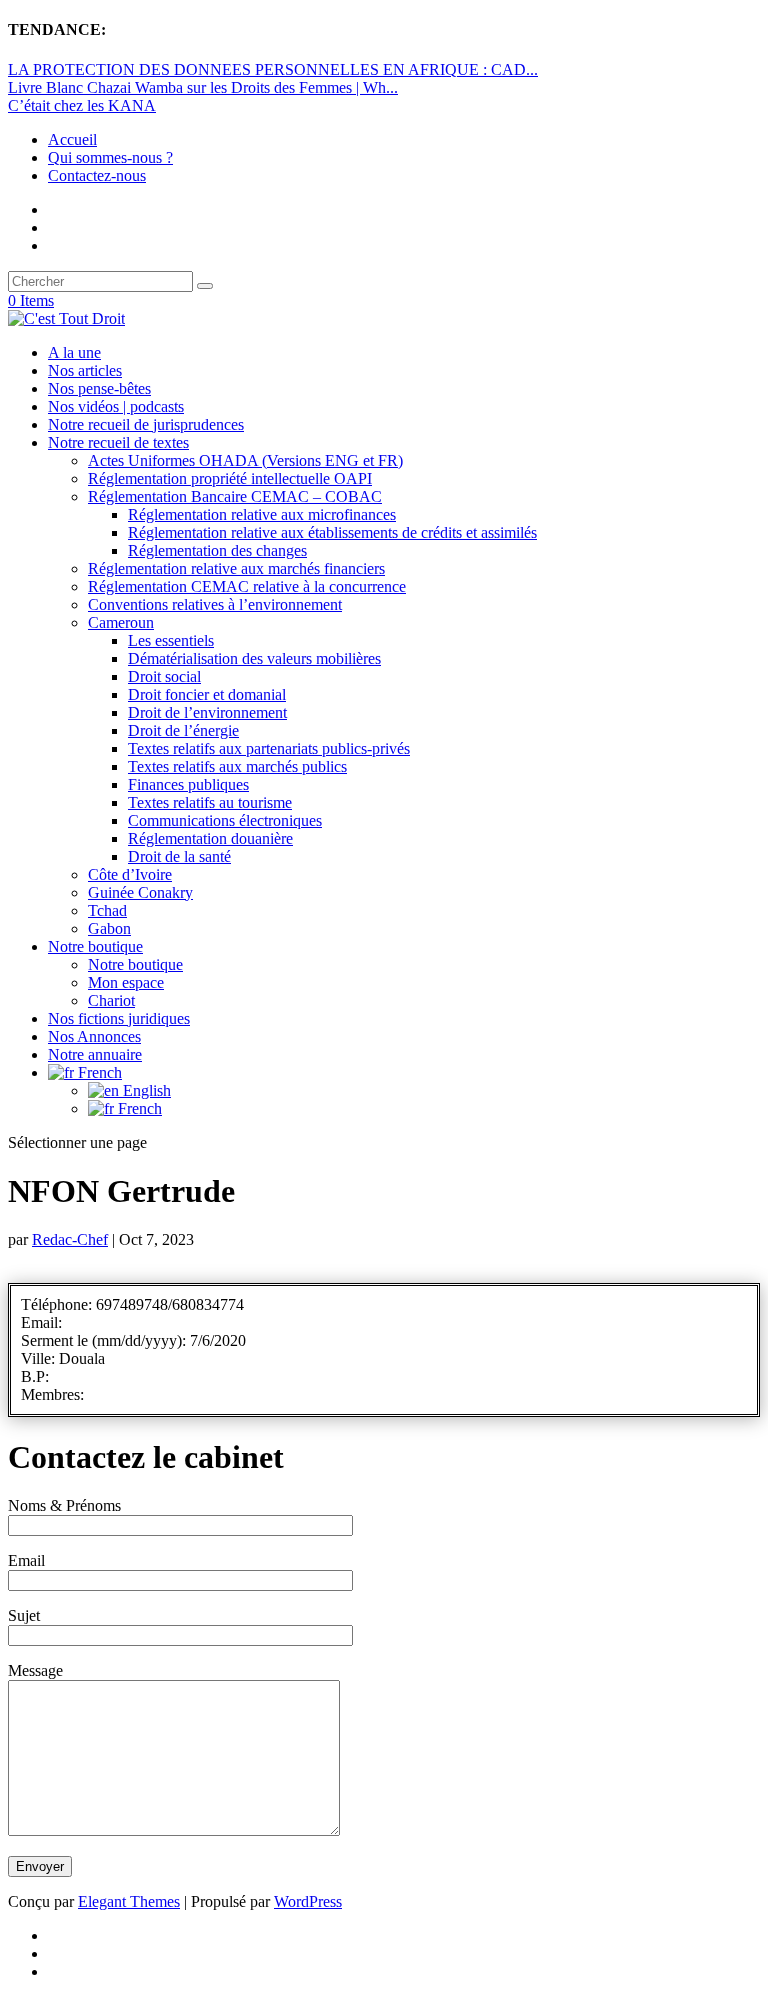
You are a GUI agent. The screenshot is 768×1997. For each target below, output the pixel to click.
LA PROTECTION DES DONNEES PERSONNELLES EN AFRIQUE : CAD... (273, 69)
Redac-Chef (70, 1239)
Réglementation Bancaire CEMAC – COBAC (235, 496)
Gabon (109, 928)
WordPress (308, 1901)
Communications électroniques (225, 820)
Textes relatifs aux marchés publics (237, 766)
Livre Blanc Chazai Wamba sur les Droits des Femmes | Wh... (203, 87)
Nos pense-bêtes (99, 388)
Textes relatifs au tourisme (210, 802)
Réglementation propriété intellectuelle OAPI (230, 478)
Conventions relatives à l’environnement (215, 604)
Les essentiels (171, 640)
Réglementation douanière (210, 838)
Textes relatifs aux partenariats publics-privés (269, 748)
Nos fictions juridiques (119, 1018)
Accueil (72, 139)
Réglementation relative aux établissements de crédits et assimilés (332, 532)
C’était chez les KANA (82, 105)
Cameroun (121, 622)
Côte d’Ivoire (130, 874)
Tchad (107, 910)
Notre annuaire (95, 1054)
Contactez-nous (97, 175)
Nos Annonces (94, 1036)
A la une (74, 352)
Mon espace (126, 982)
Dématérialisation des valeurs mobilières (254, 658)
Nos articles (85, 370)
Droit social (164, 676)
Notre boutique (95, 946)
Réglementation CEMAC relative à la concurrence (247, 586)
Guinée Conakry (140, 892)
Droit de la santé (179, 856)
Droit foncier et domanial (207, 694)
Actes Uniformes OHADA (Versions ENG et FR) (245, 460)
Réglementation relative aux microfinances (262, 514)
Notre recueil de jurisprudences (146, 424)
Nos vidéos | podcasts (116, 406)
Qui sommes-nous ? (110, 157)
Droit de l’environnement (207, 712)
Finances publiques (188, 784)
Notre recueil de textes (118, 442)
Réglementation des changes (217, 550)
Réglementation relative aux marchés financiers (236, 568)
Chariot (111, 1000)
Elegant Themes (129, 1901)
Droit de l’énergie (183, 730)
